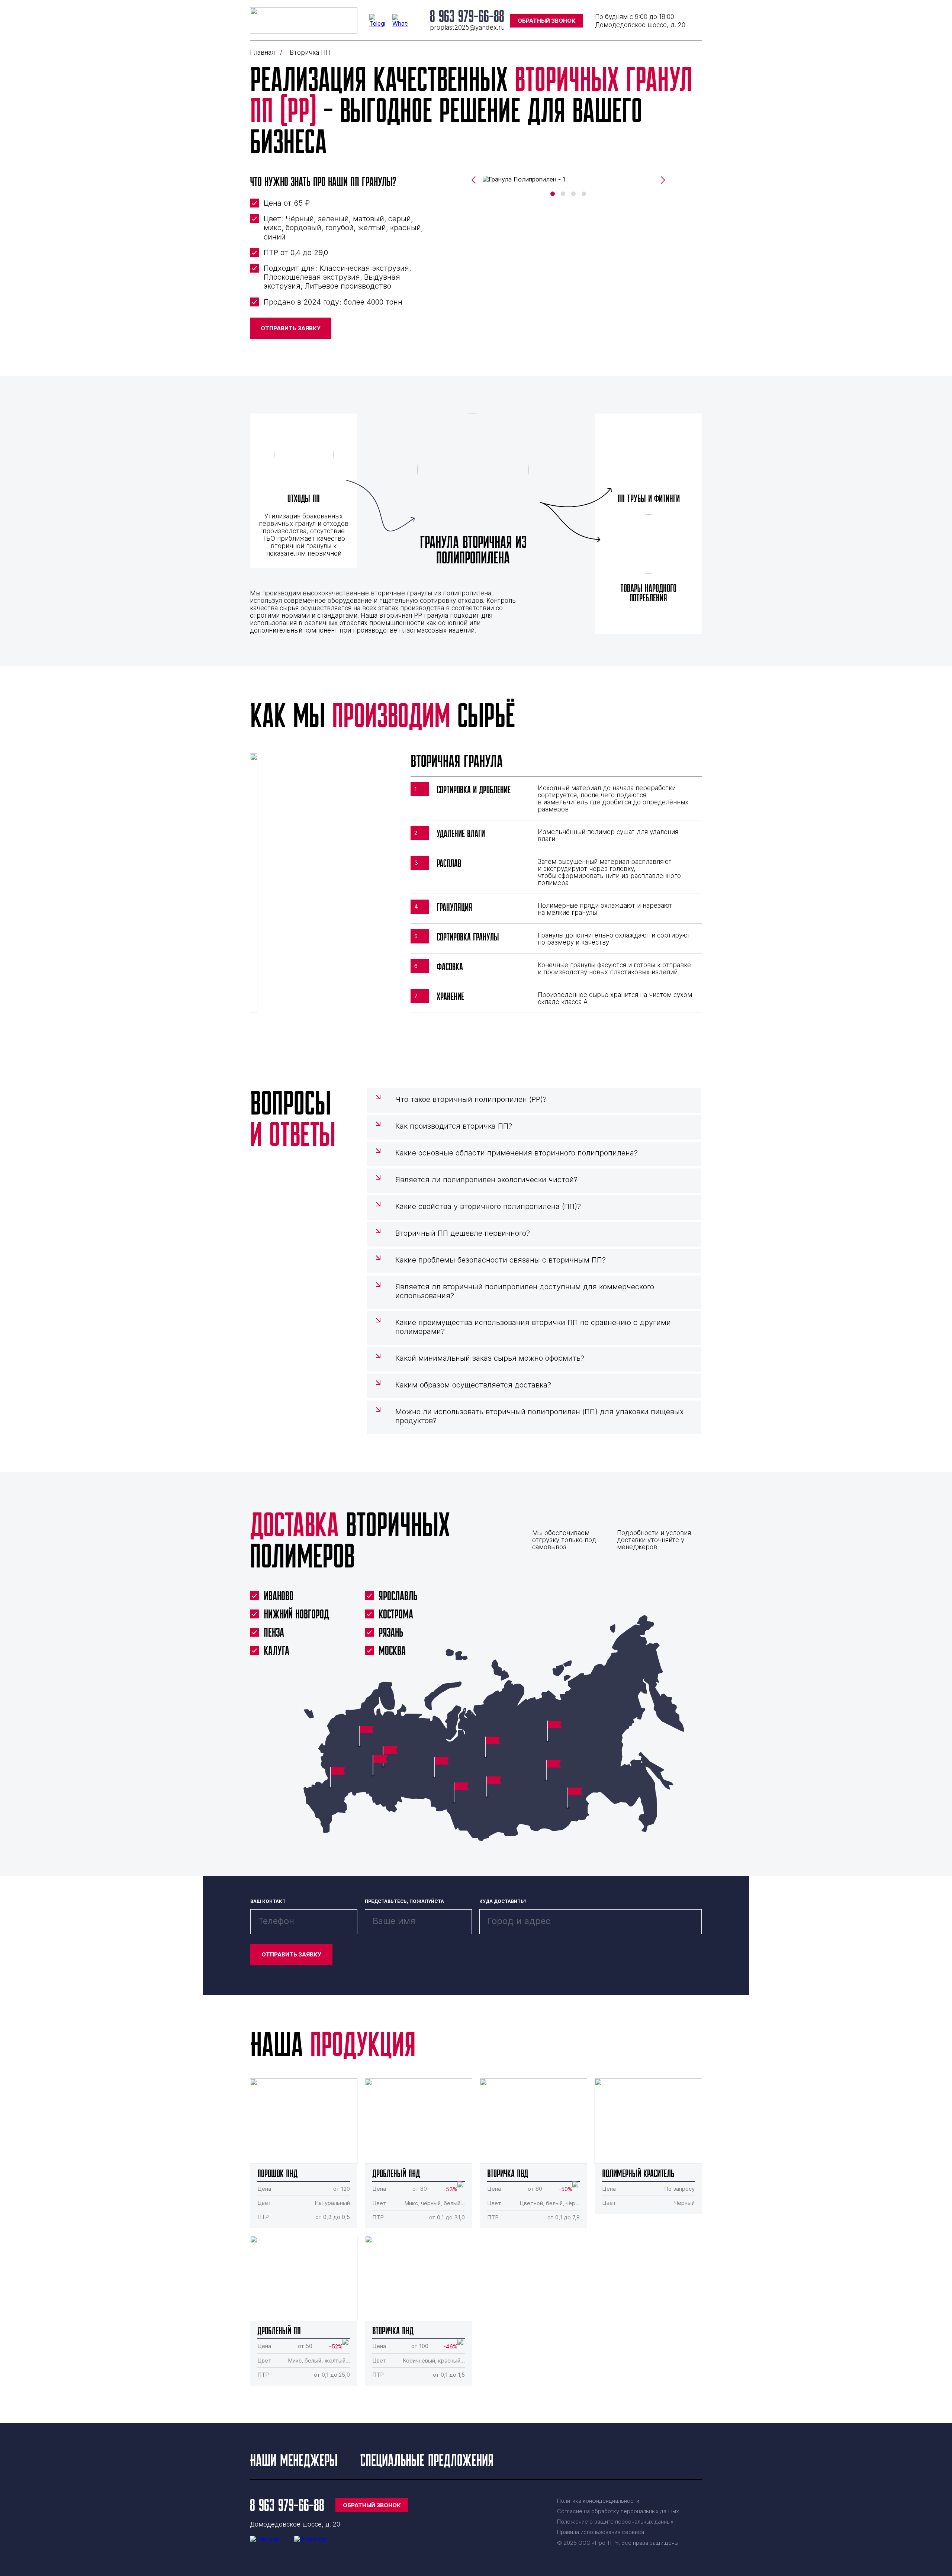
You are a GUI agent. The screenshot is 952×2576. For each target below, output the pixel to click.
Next (663, 180)
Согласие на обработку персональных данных (618, 2511)
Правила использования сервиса (601, 2532)
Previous (473, 180)
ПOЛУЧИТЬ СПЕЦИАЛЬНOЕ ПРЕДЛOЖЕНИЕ (476, 1341)
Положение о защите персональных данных (615, 2522)
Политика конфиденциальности (598, 2501)
